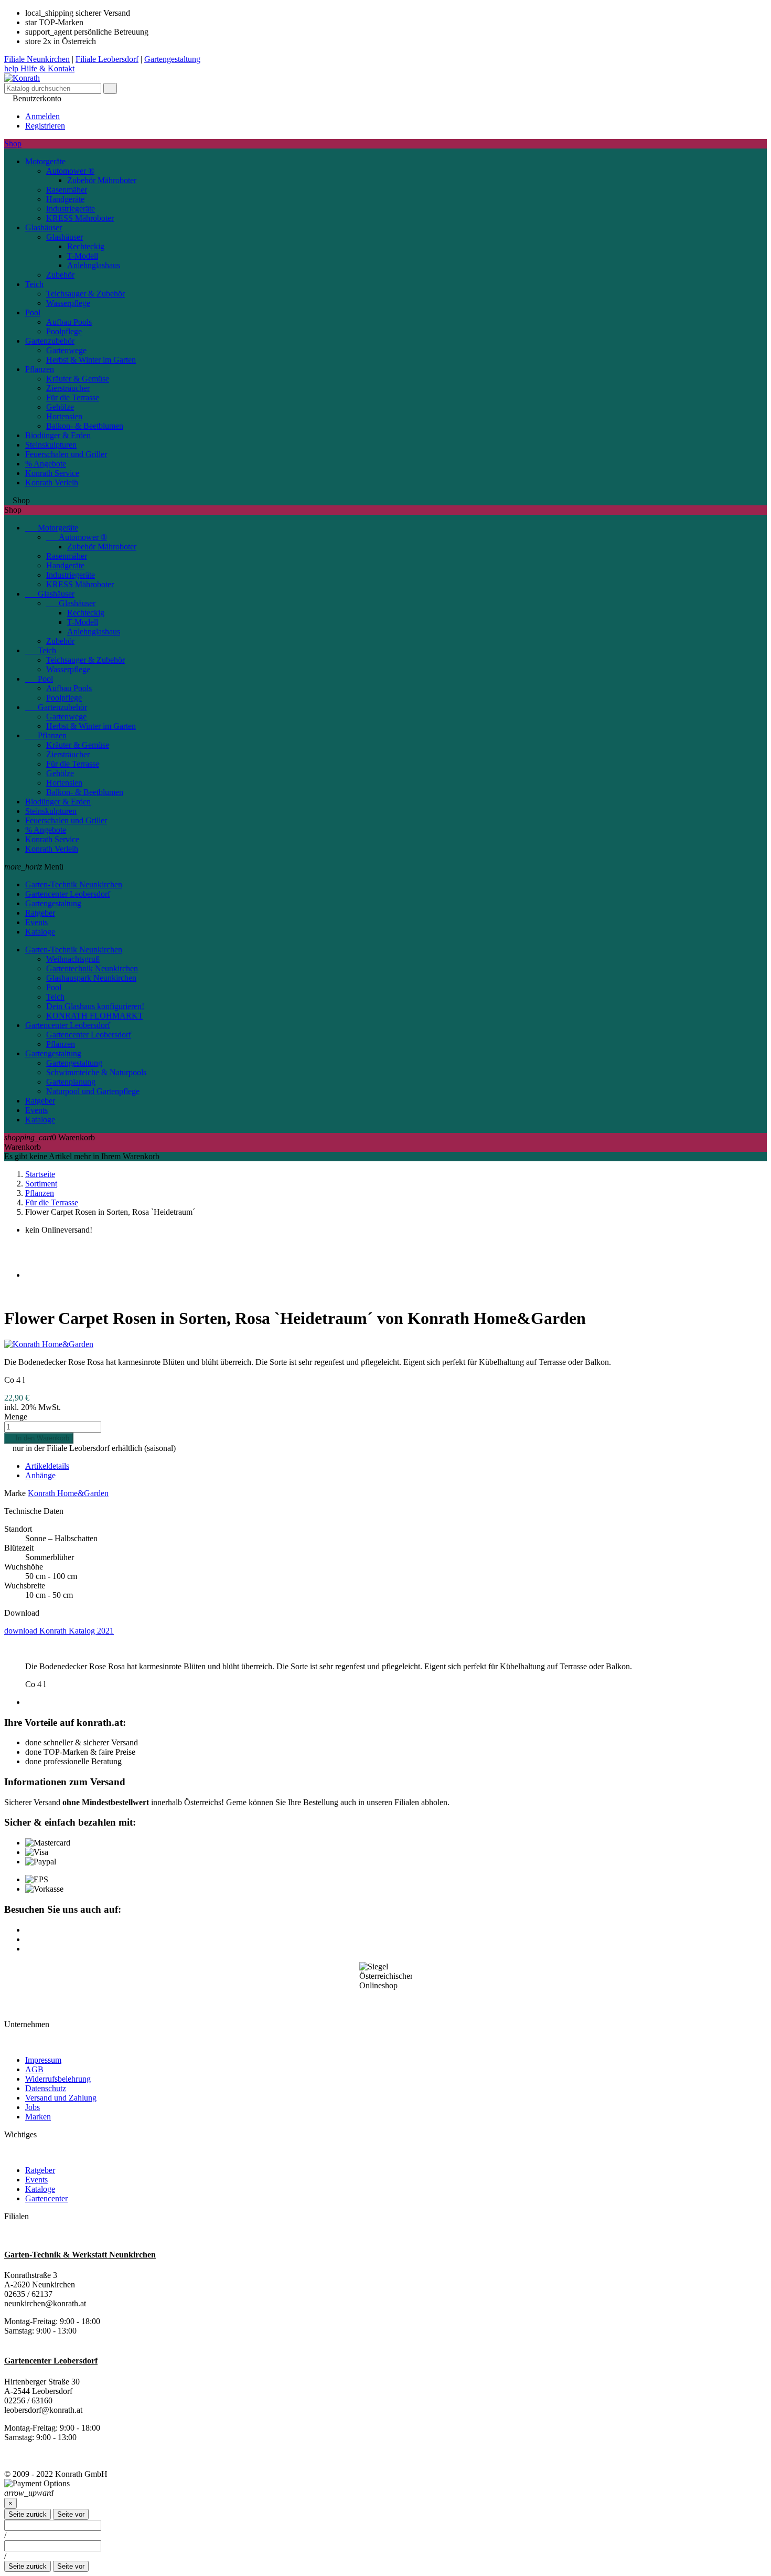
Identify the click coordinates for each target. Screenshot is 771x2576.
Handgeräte (65, 199)
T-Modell (83, 256)
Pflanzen (40, 369)
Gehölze (60, 407)
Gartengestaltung (53, 903)
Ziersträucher (68, 388)
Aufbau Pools (69, 322)
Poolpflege (64, 331)
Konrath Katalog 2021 (59, 1631)
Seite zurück (28, 2514)
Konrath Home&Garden (68, 1493)
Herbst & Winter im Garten (91, 360)
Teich (34, 284)
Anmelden (42, 116)
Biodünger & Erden (58, 435)
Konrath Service (52, 473)
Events (36, 922)
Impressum (43, 2060)
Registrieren (45, 126)
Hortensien (64, 416)
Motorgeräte (45, 161)
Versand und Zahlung (61, 2098)
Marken (38, 2117)
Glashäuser (44, 227)
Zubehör (60, 275)
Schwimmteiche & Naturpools (96, 1072)
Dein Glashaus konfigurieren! (95, 1006)
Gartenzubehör (50, 341)
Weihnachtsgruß (73, 959)
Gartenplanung (71, 1082)
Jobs (33, 2107)
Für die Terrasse (73, 397)
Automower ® (70, 171)
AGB (34, 2069)
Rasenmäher (67, 190)
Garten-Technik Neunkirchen (74, 884)
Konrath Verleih (52, 483)
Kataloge (40, 932)
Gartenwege (66, 350)
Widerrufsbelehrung (58, 2079)
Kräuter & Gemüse (78, 379)
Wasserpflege (68, 303)
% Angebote (46, 464)
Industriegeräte (71, 209)
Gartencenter (46, 2198)
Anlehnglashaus (94, 265)
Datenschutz (46, 2088)
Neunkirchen (37, 59)
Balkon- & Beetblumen (85, 426)
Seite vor (71, 2514)
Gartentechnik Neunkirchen (92, 968)
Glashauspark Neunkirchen (91, 978)
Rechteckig (86, 246)
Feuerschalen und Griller (66, 454)
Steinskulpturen (51, 445)
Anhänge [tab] (40, 1475)
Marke (15, 1493)
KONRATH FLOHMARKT (95, 1016)
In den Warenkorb (39, 1438)
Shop (13, 144)
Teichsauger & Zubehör (85, 294)
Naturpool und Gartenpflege (93, 1091)
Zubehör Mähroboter (102, 180)
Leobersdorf (107, 59)
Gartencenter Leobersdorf (68, 894)
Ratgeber (40, 913)
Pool (33, 312)
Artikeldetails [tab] (47, 1466)
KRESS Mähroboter (80, 218)
